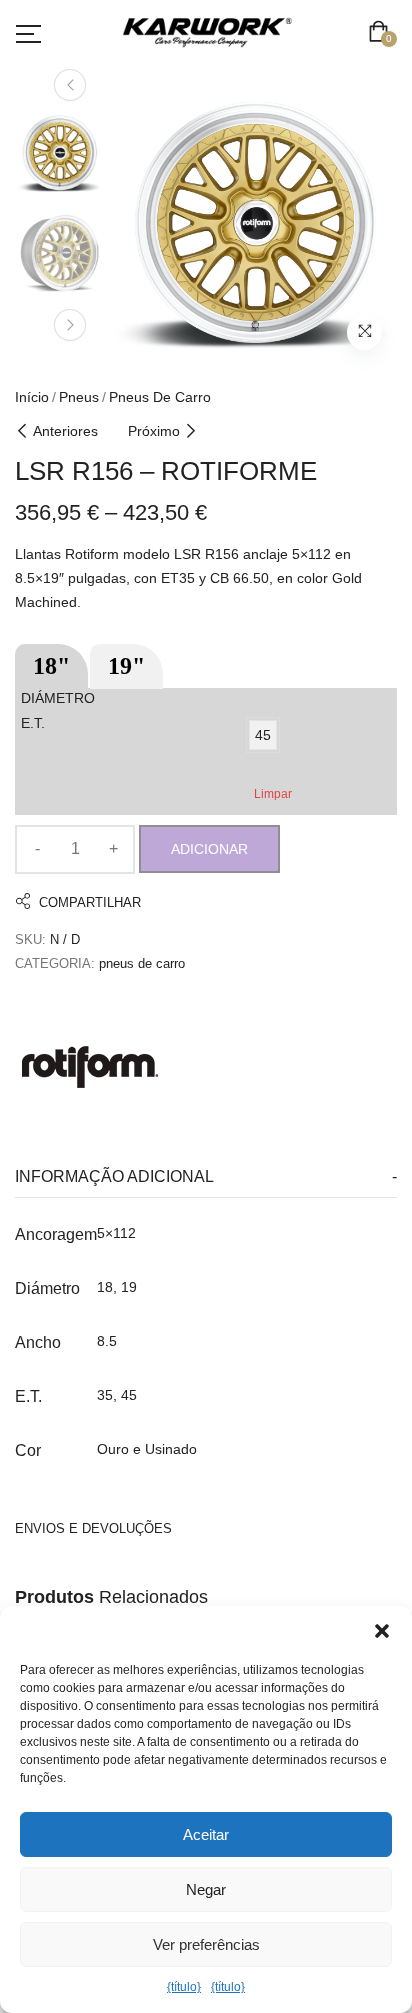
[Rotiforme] (90, 1067)
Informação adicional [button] (114, 1176)
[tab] (206, 1177)
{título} (184, 1987)
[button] (382, 1631)
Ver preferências (206, 1944)
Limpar (273, 793)
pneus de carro (160, 397)
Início (32, 397)
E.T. (33, 723)
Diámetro (58, 698)
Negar (206, 1889)
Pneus (79, 397)
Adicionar (209, 849)
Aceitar (206, 1834)
